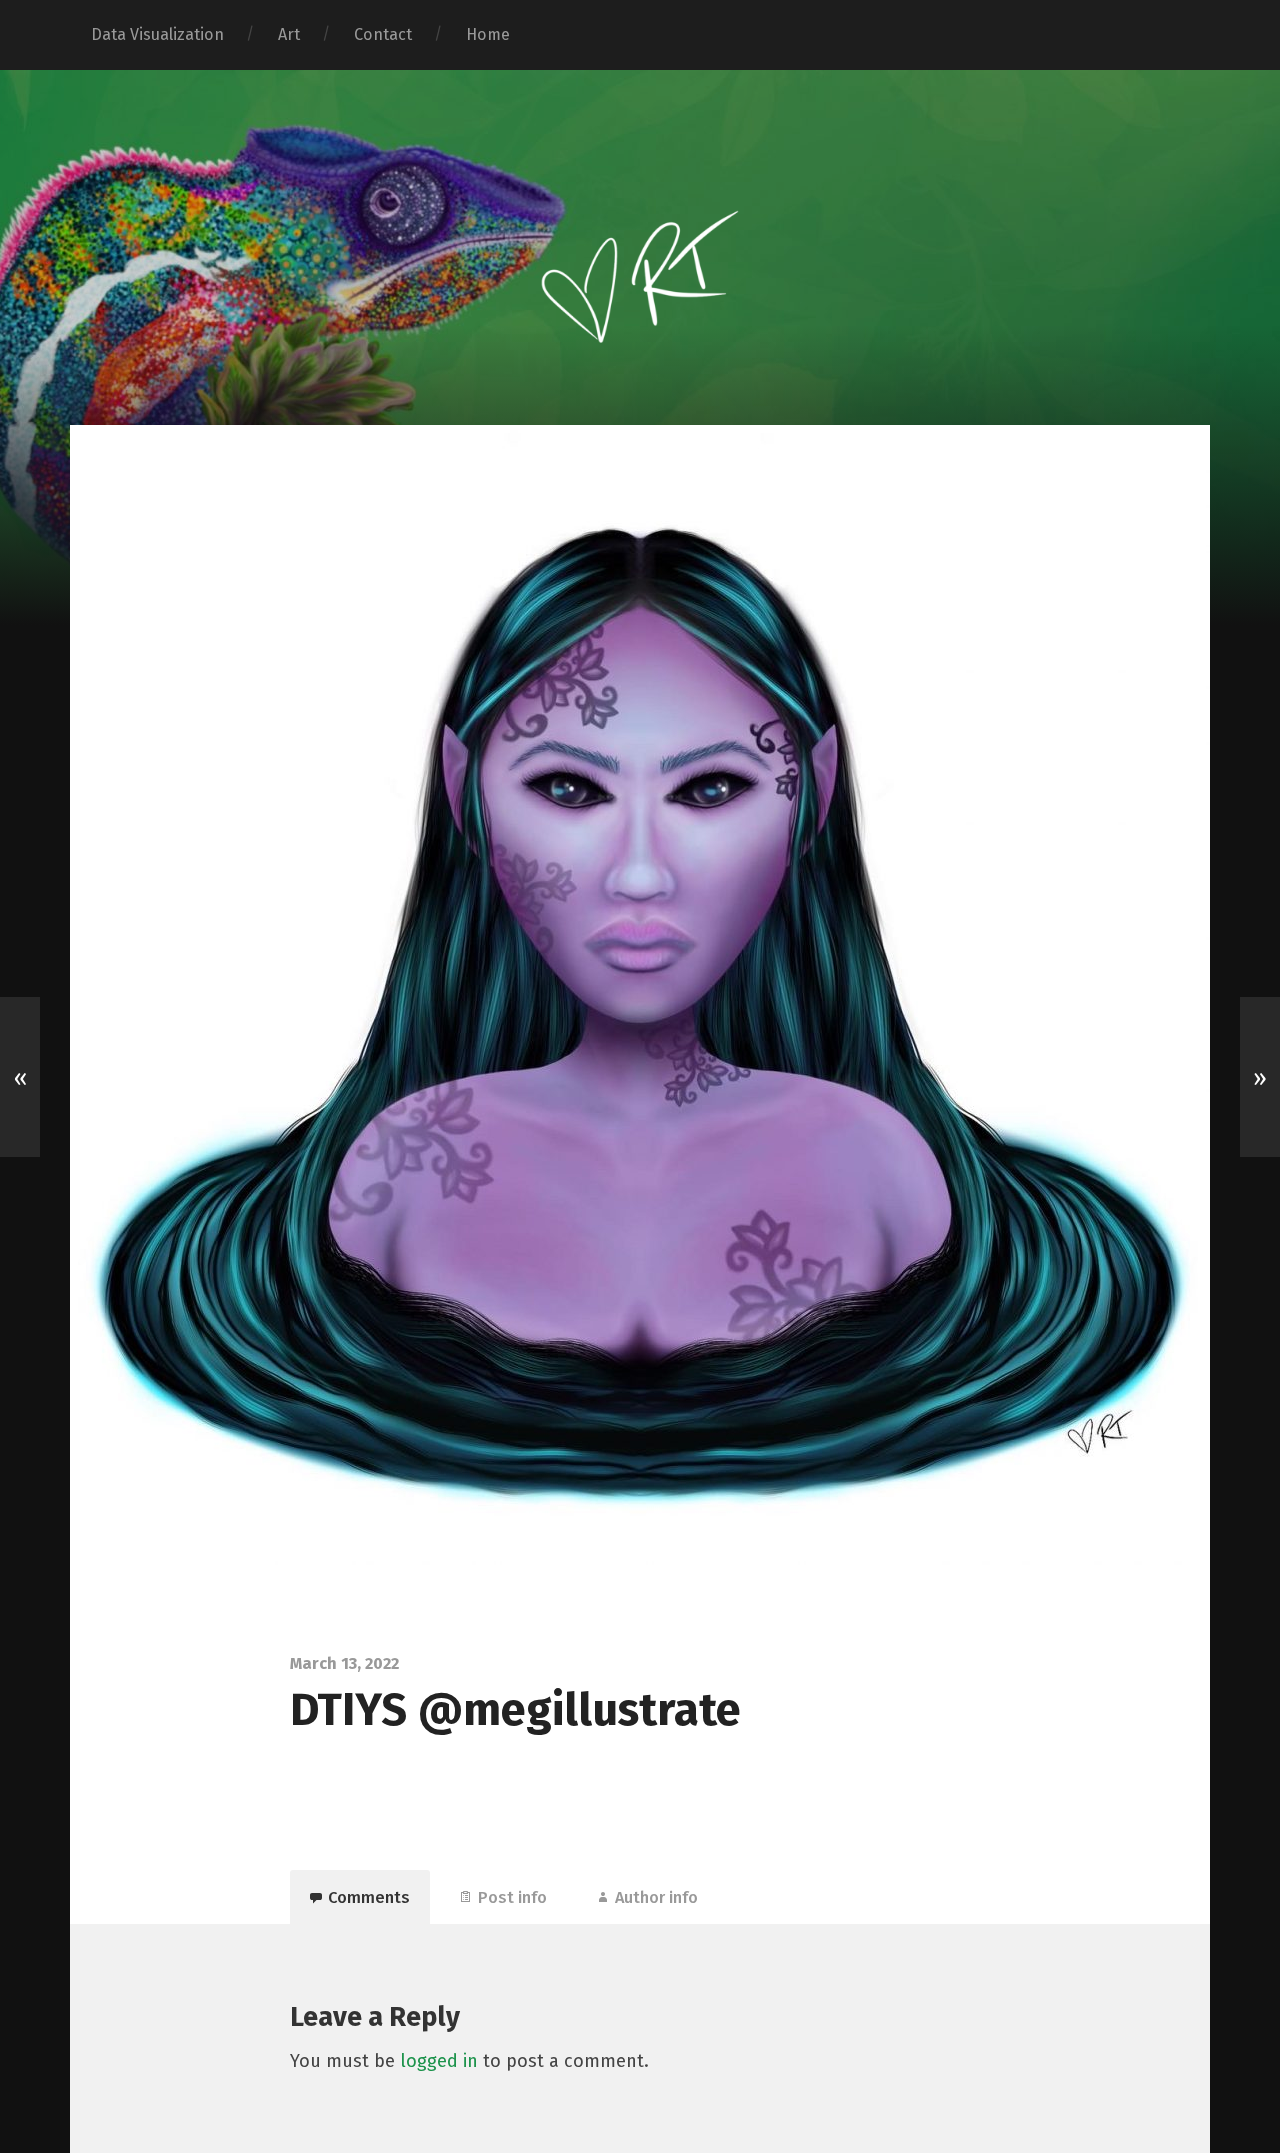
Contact (383, 34)
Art (289, 34)
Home (488, 34)
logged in (439, 2061)
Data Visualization (157, 34)
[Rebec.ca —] (640, 245)
